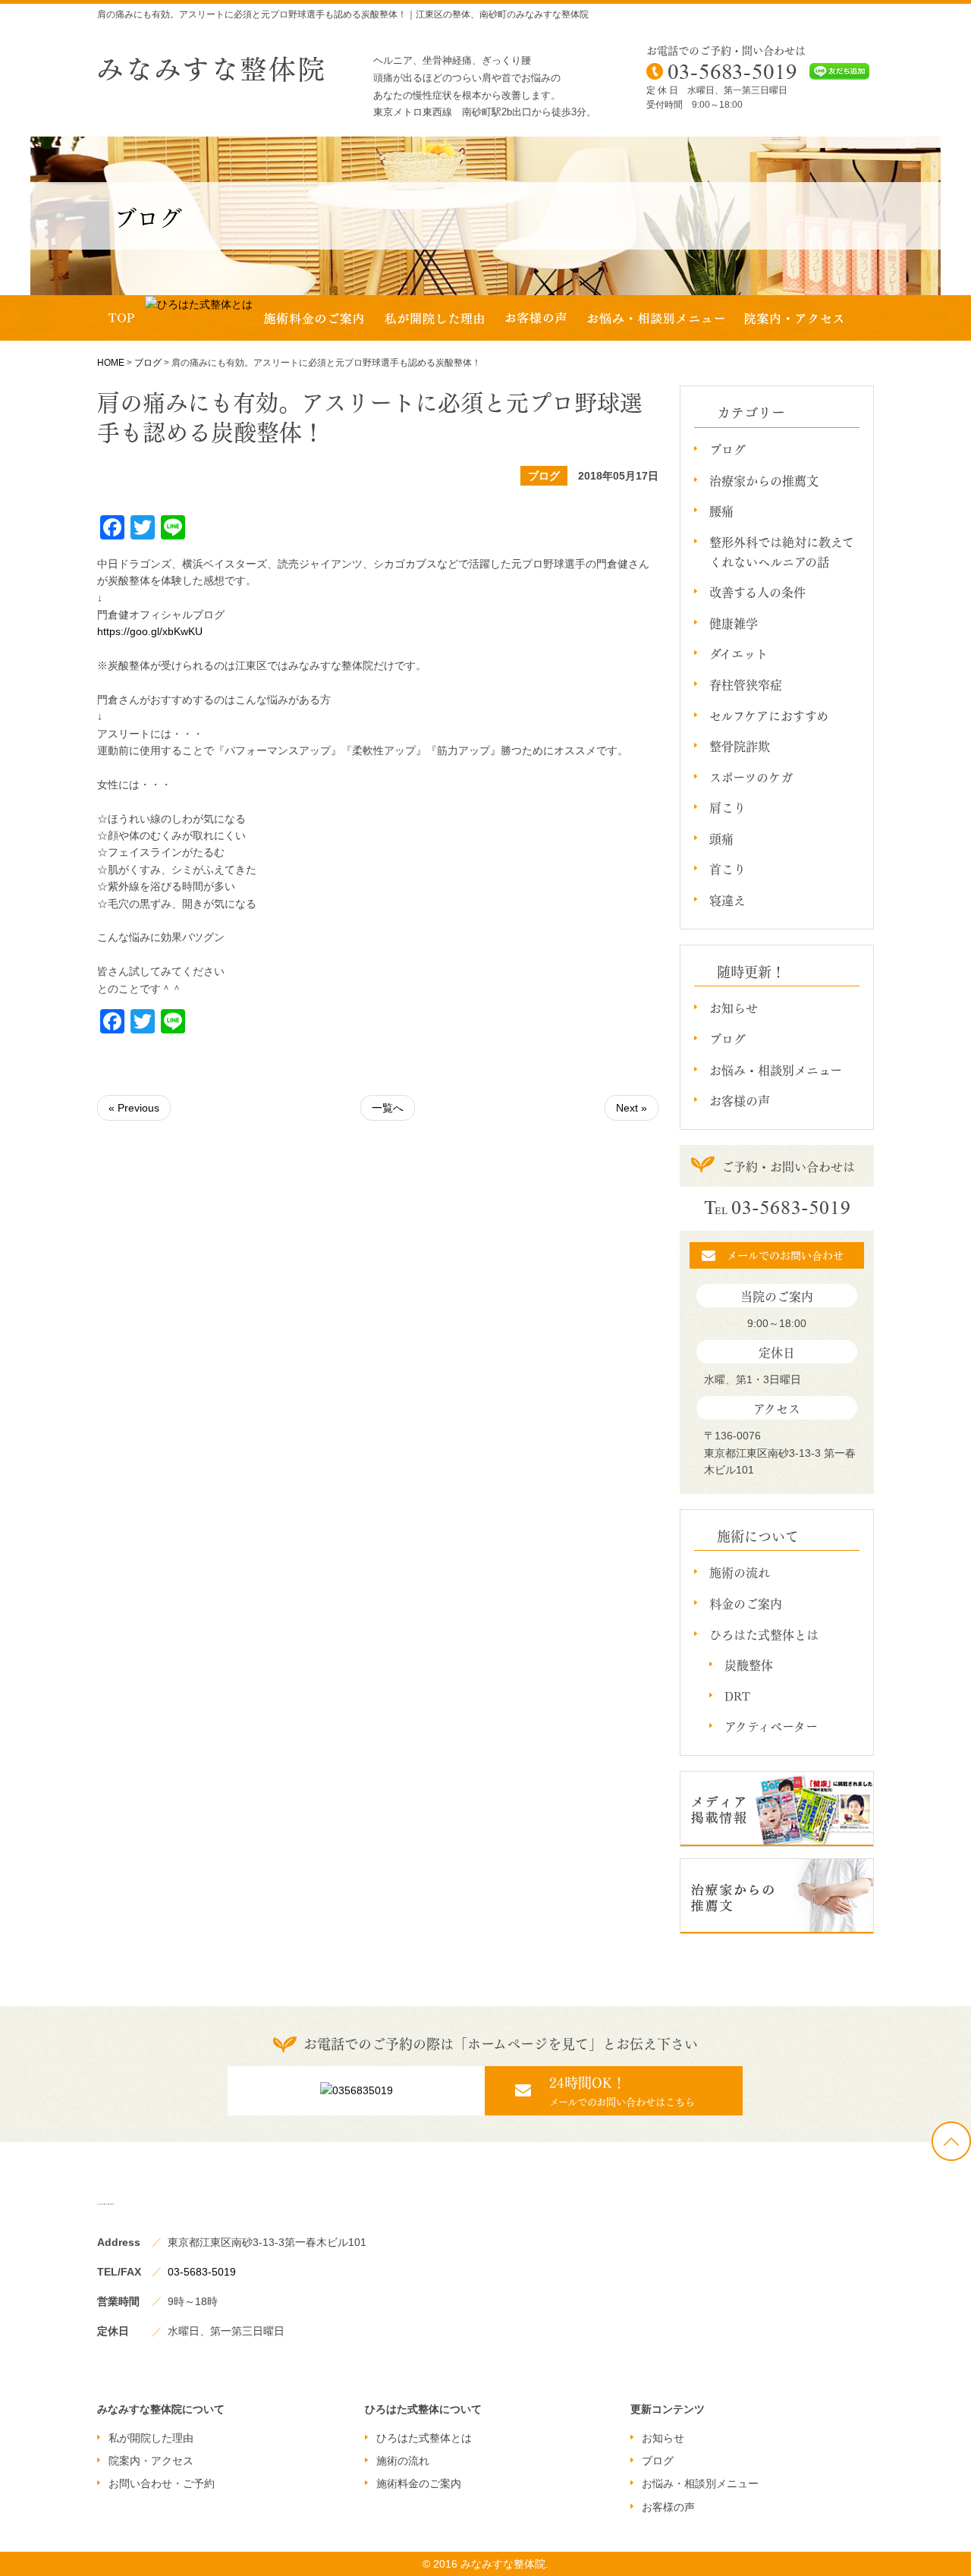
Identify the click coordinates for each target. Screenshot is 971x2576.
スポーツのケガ (751, 777)
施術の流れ (740, 1572)
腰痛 (721, 510)
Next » (632, 1108)
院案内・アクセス (151, 2461)
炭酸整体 (749, 1664)
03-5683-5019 (202, 2272)
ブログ (148, 363)
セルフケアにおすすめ (769, 715)
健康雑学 (734, 623)
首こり (727, 868)
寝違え (727, 900)
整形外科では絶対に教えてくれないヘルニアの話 (782, 551)
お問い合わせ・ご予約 (162, 2483)
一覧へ (388, 1108)
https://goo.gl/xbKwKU (150, 631)
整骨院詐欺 (740, 745)
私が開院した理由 (151, 2438)
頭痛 (721, 838)
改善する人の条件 (757, 591)
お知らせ (734, 1007)
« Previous (134, 1108)
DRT (737, 1695)
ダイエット (738, 653)
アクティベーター (771, 1726)
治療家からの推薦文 (764, 480)
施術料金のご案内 (419, 2483)
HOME (111, 363)
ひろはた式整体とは (764, 1634)
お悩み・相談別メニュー (776, 1069)
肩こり (727, 807)
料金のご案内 (746, 1603)
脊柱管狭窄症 (746, 684)
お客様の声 (740, 1100)
